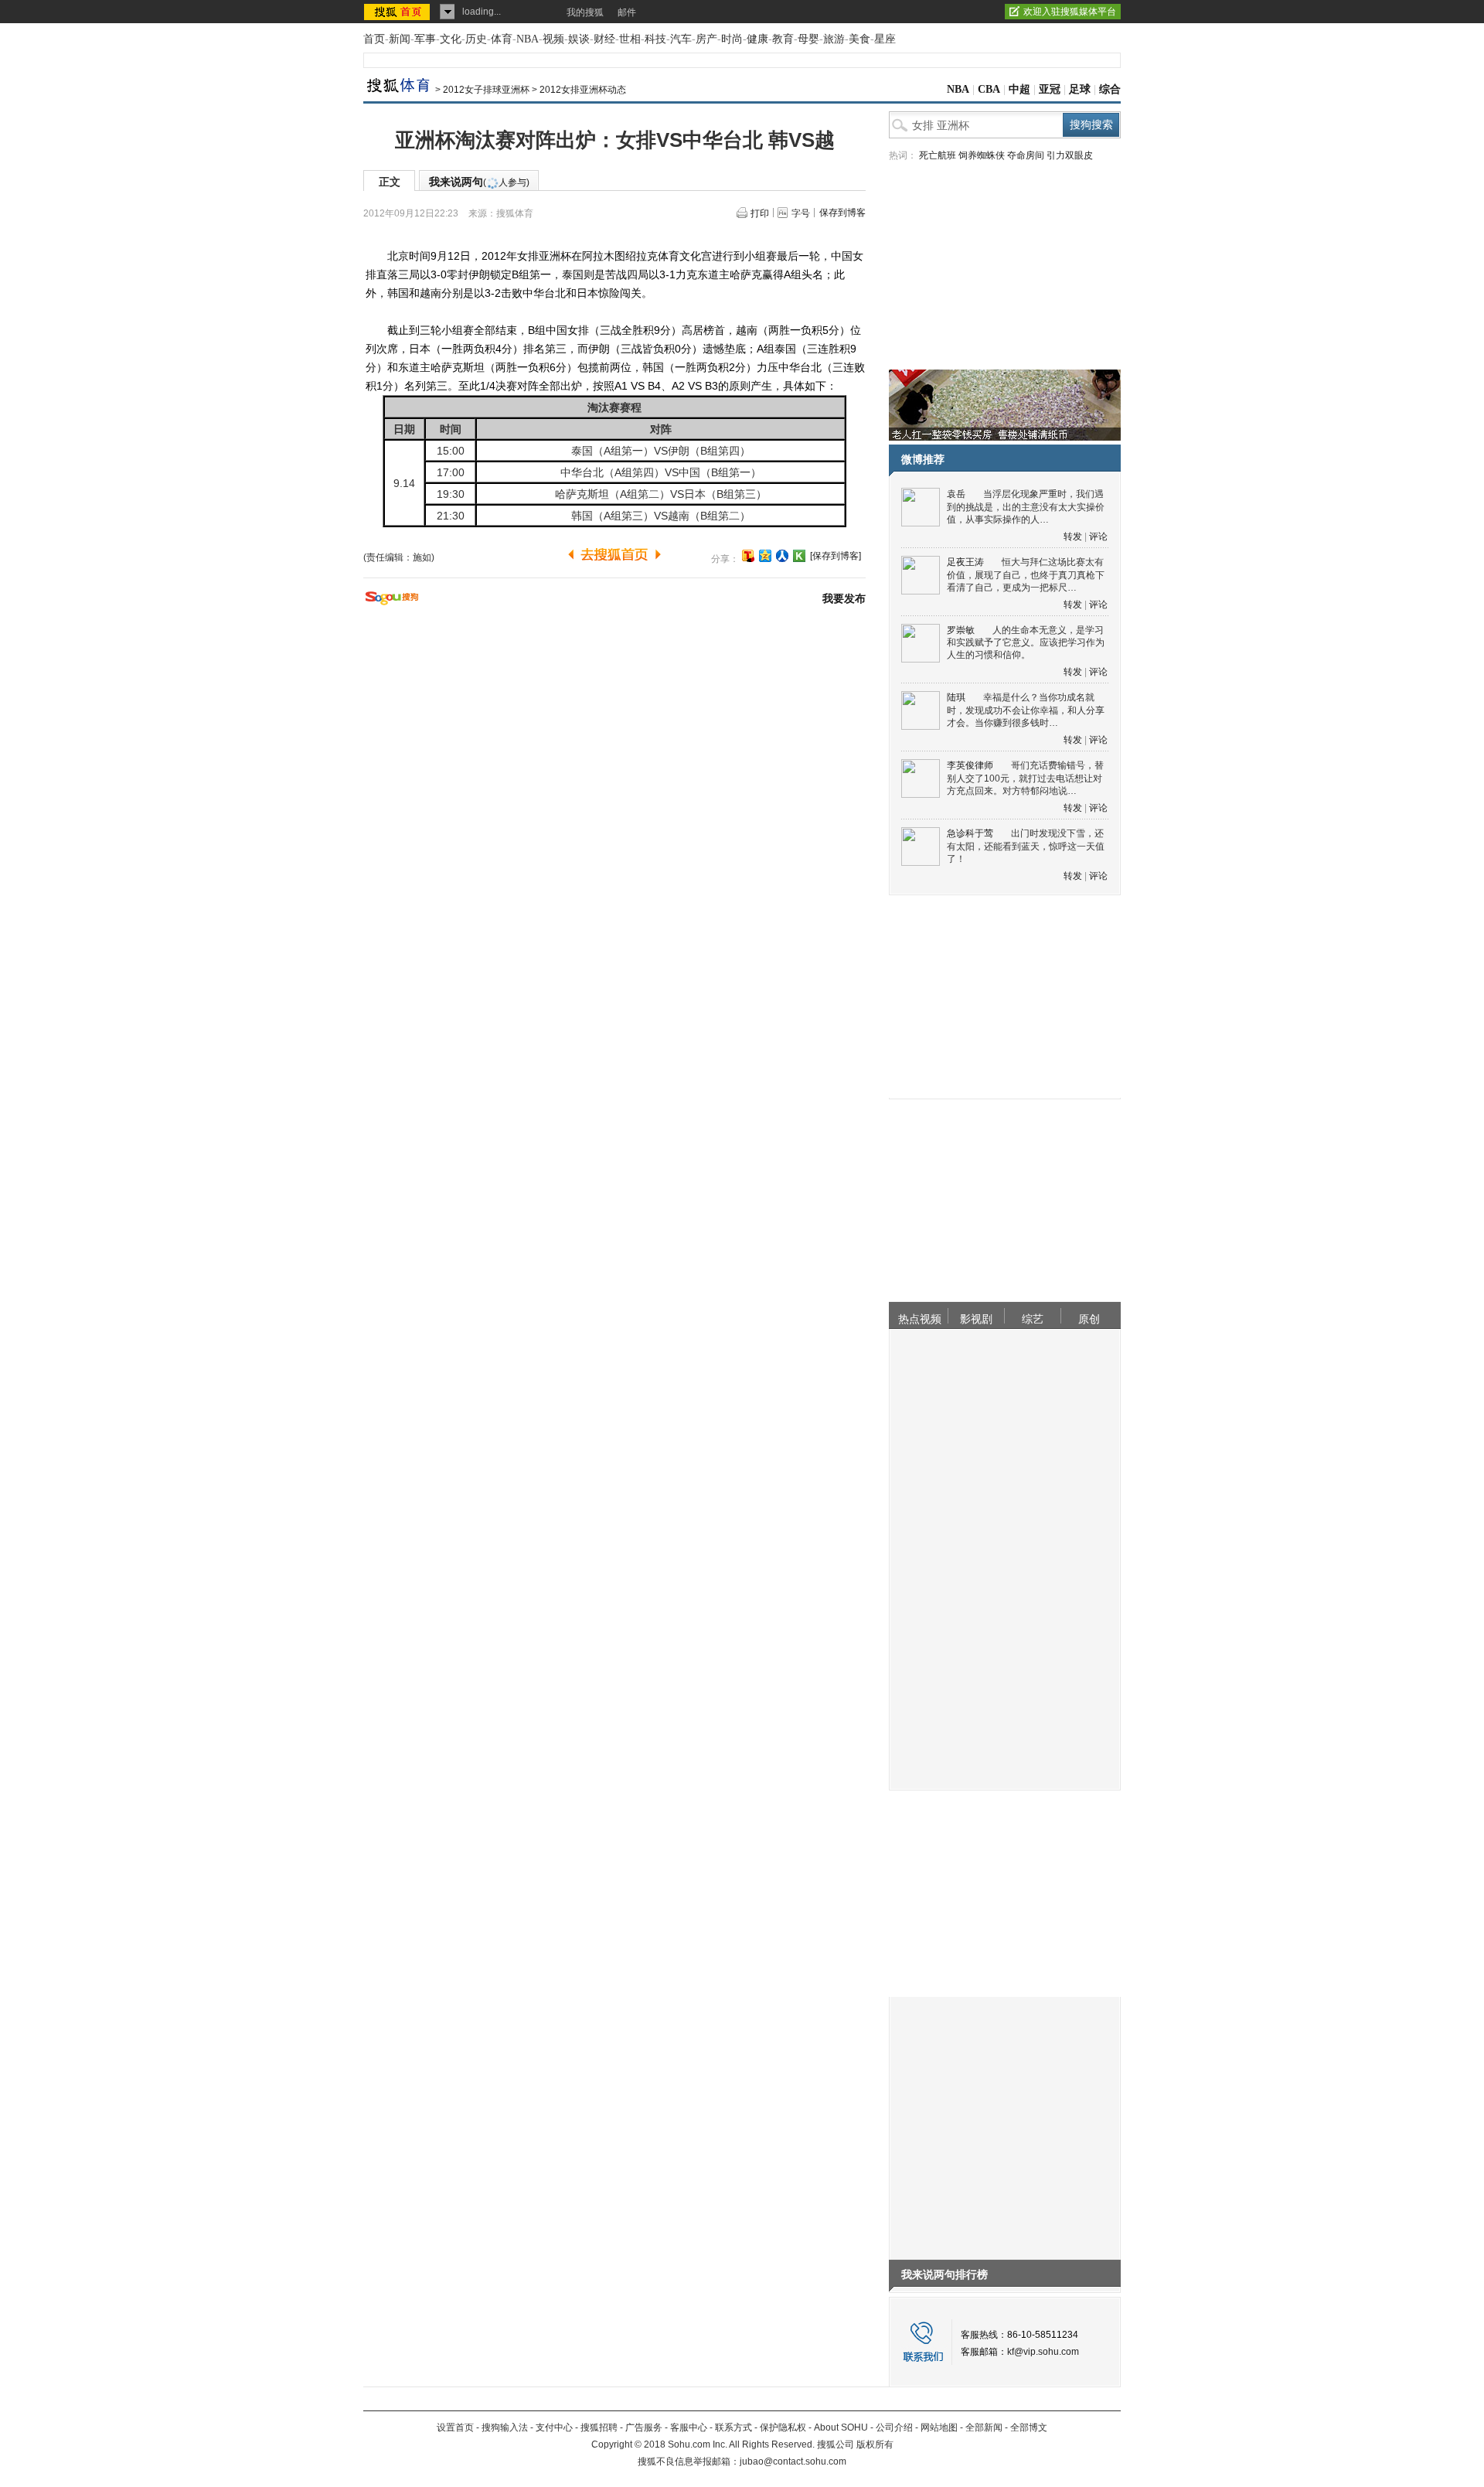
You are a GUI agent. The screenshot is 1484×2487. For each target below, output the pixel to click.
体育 (502, 39)
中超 (1019, 89)
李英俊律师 (970, 765)
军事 (425, 39)
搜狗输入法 (505, 2427)
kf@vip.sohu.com (1043, 2352)
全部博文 (1029, 2427)
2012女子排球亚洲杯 (486, 90)
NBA (528, 39)
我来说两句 (479, 182)
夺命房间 (1026, 155)
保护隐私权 (783, 2427)
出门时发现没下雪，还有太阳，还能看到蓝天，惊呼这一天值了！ (1026, 846)
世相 (630, 39)
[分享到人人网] (782, 556)
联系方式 (733, 2427)
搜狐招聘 (599, 2427)
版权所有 (875, 2444)
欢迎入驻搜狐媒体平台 (1070, 12)
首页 (374, 39)
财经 (604, 39)
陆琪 (956, 697)
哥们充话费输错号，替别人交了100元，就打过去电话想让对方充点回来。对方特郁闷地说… (1025, 778)
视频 (553, 39)
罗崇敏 (961, 630)
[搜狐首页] (398, 12)
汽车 (681, 39)
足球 (1080, 89)
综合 (1110, 89)
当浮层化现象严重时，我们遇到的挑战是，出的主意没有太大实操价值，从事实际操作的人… (1026, 507)
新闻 (400, 39)
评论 (1098, 537)
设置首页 (455, 2427)
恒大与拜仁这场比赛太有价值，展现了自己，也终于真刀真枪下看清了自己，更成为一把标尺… (1026, 575)
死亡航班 (938, 155)
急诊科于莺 (970, 833)
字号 (801, 213)
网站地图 (939, 2427)
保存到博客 (842, 213)
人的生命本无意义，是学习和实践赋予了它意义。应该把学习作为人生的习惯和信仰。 (1026, 643)
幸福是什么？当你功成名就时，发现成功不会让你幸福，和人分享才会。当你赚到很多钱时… (1026, 710)
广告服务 (644, 2427)
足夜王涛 (965, 562)
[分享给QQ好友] (765, 556)
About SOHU (841, 2427)
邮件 (627, 12)
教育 (783, 39)
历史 (476, 39)
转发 (1073, 537)
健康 (757, 39)
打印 (760, 213)
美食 (859, 39)
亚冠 (1050, 89)
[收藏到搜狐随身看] (799, 556)
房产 (706, 39)
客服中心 (689, 2427)
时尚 (732, 39)
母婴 (808, 39)
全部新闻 (984, 2427)
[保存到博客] (836, 556)
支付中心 (554, 2427)
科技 (655, 39)
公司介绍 (894, 2427)
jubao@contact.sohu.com (793, 2461)
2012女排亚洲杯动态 (583, 90)
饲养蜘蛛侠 (982, 155)
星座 (885, 39)
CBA (989, 89)
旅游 (834, 39)
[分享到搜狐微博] (748, 556)
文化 (451, 39)
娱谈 (579, 39)
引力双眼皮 (1070, 155)
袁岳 (956, 494)
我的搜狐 (585, 12)
